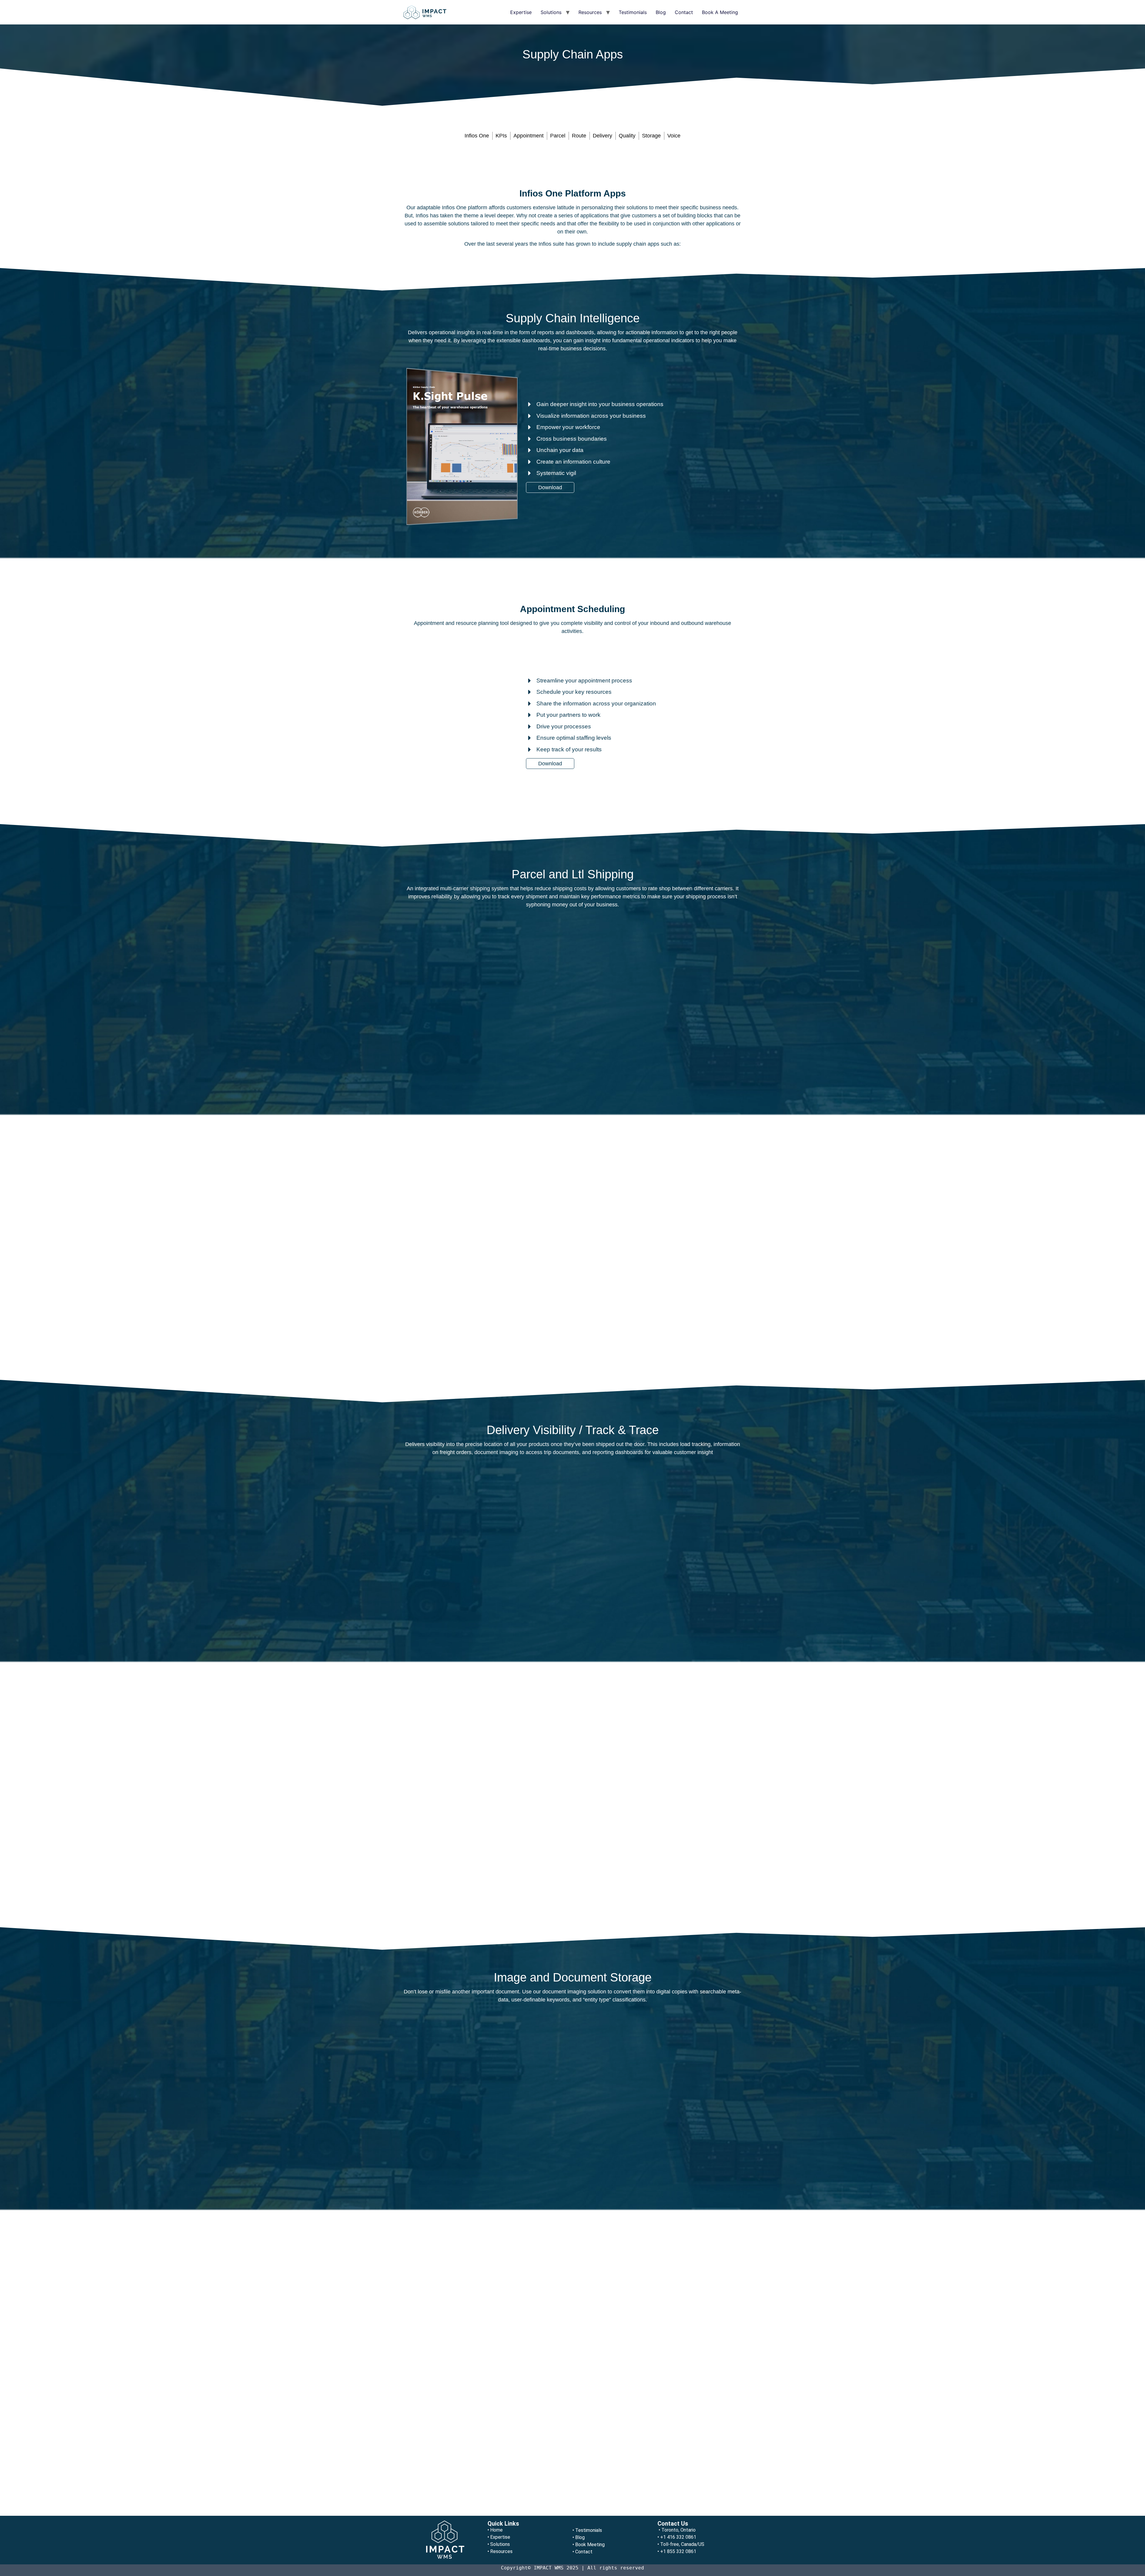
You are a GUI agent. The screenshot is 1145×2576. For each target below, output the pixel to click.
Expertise (521, 12)
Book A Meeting (720, 12)
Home (496, 2530)
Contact (684, 12)
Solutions (551, 12)
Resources (590, 12)
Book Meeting (590, 2545)
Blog (661, 12)
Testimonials (633, 12)
